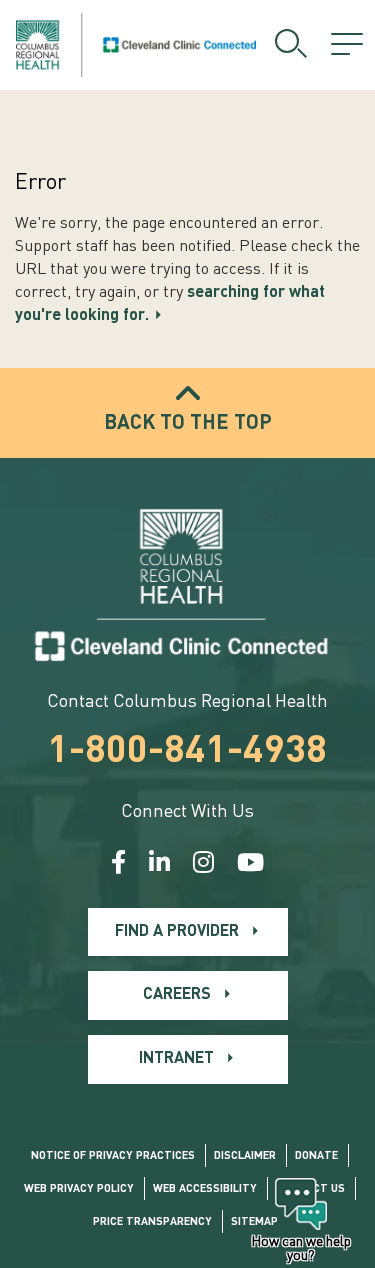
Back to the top (188, 424)
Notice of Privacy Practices (113, 1156)
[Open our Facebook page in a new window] (118, 865)
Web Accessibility (205, 1189)
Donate (316, 1156)
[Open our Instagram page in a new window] (203, 865)
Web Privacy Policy (79, 1189)
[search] (291, 45)
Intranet (176, 1059)
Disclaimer (245, 1156)
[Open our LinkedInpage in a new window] (159, 865)
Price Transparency (152, 1222)
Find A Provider (177, 932)
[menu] (347, 45)
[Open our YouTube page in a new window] (250, 865)
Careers (177, 995)
